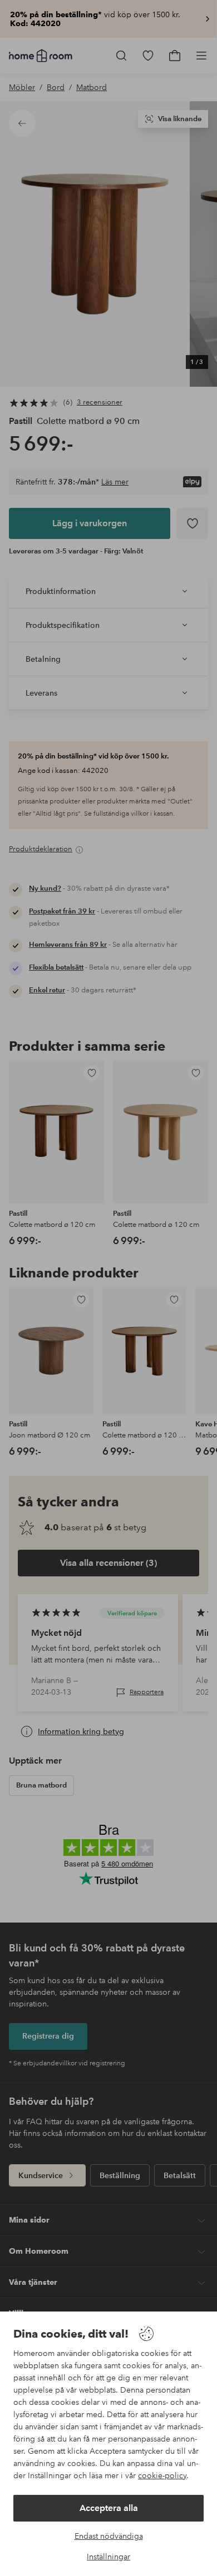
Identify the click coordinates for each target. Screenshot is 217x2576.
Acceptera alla (109, 2508)
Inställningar (108, 2557)
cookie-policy (162, 2475)
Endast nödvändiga (109, 2536)
